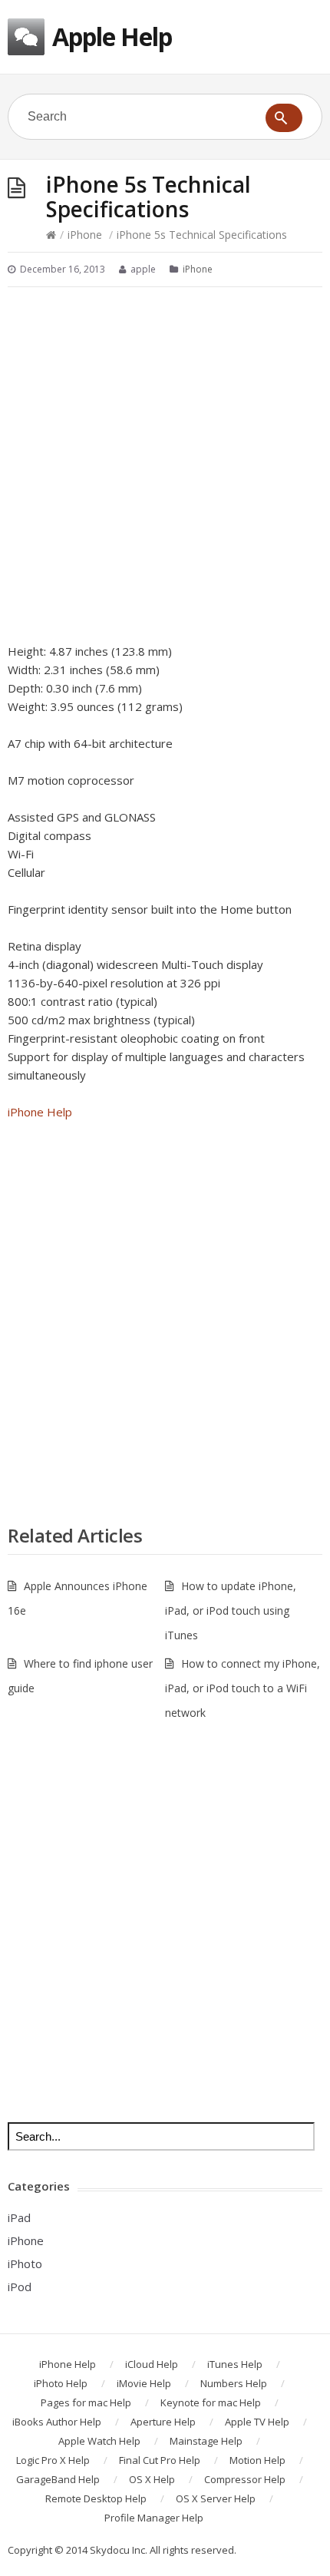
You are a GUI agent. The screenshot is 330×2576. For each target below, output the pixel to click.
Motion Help (257, 2460)
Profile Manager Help (154, 2518)
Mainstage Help (206, 2441)
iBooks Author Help (57, 2422)
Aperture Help (163, 2422)
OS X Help (152, 2479)
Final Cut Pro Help (160, 2460)
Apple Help (112, 36)
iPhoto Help (61, 2383)
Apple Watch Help (99, 2441)
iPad (19, 2217)
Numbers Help (234, 2383)
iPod (20, 2287)
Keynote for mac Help (211, 2402)
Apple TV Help (257, 2422)
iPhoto (25, 2264)
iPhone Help (40, 1112)
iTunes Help (235, 2364)
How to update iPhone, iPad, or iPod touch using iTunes (231, 1610)
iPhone (85, 235)
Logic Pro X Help (53, 2460)
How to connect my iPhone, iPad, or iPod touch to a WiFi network (243, 1688)
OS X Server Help (216, 2498)
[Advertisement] (165, 465)
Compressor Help (245, 2479)
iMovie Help (144, 2383)
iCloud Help (152, 2364)
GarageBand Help (58, 2479)
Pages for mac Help (86, 2402)
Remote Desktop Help (96, 2498)
